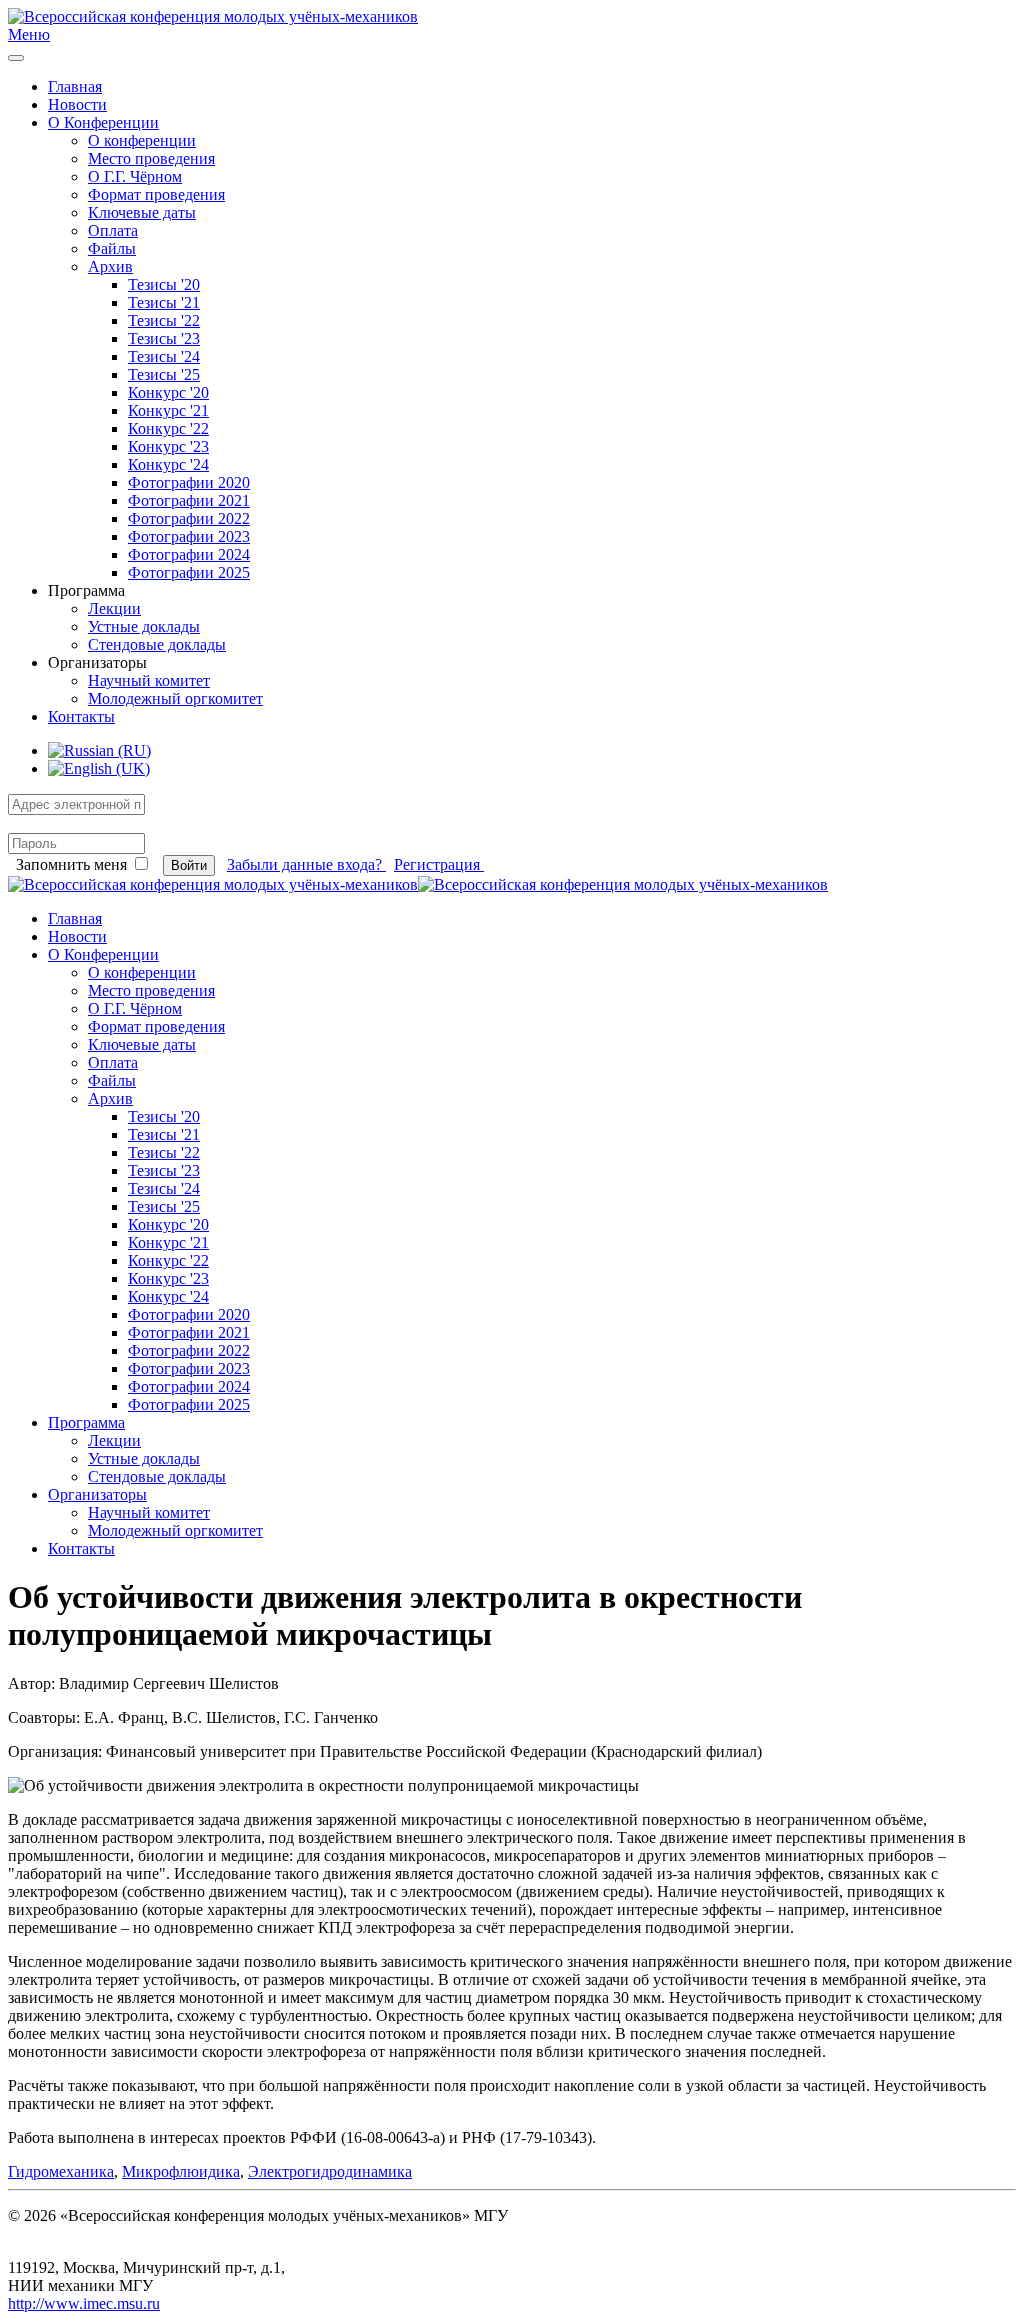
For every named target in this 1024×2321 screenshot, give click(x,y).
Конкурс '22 (168, 428)
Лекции (114, 608)
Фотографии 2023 (189, 536)
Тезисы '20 (164, 284)
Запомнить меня (71, 864)
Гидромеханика (61, 2171)
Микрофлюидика (181, 2171)
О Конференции (103, 122)
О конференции (142, 140)
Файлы (112, 248)
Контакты (81, 716)
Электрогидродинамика (330, 2171)
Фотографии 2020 (189, 482)
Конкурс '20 (168, 392)
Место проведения (151, 158)
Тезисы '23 (164, 338)
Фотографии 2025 (189, 572)
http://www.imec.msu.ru (84, 2303)
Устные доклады (144, 626)
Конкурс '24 (168, 464)
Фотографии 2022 (189, 518)
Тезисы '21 (164, 302)
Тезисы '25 (164, 374)
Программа (86, 1422)
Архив (110, 266)
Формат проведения (156, 194)
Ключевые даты (142, 212)
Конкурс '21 (168, 410)
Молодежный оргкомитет (175, 698)
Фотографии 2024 (189, 554)
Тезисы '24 (164, 356)
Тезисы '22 (164, 320)
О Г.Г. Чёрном (135, 176)
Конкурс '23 (168, 446)
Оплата (113, 230)
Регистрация (439, 864)
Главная (75, 86)
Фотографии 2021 (189, 500)
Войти (189, 865)
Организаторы (97, 1494)
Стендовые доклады (157, 644)
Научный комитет (149, 680)
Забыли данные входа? (306, 864)
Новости (77, 104)
